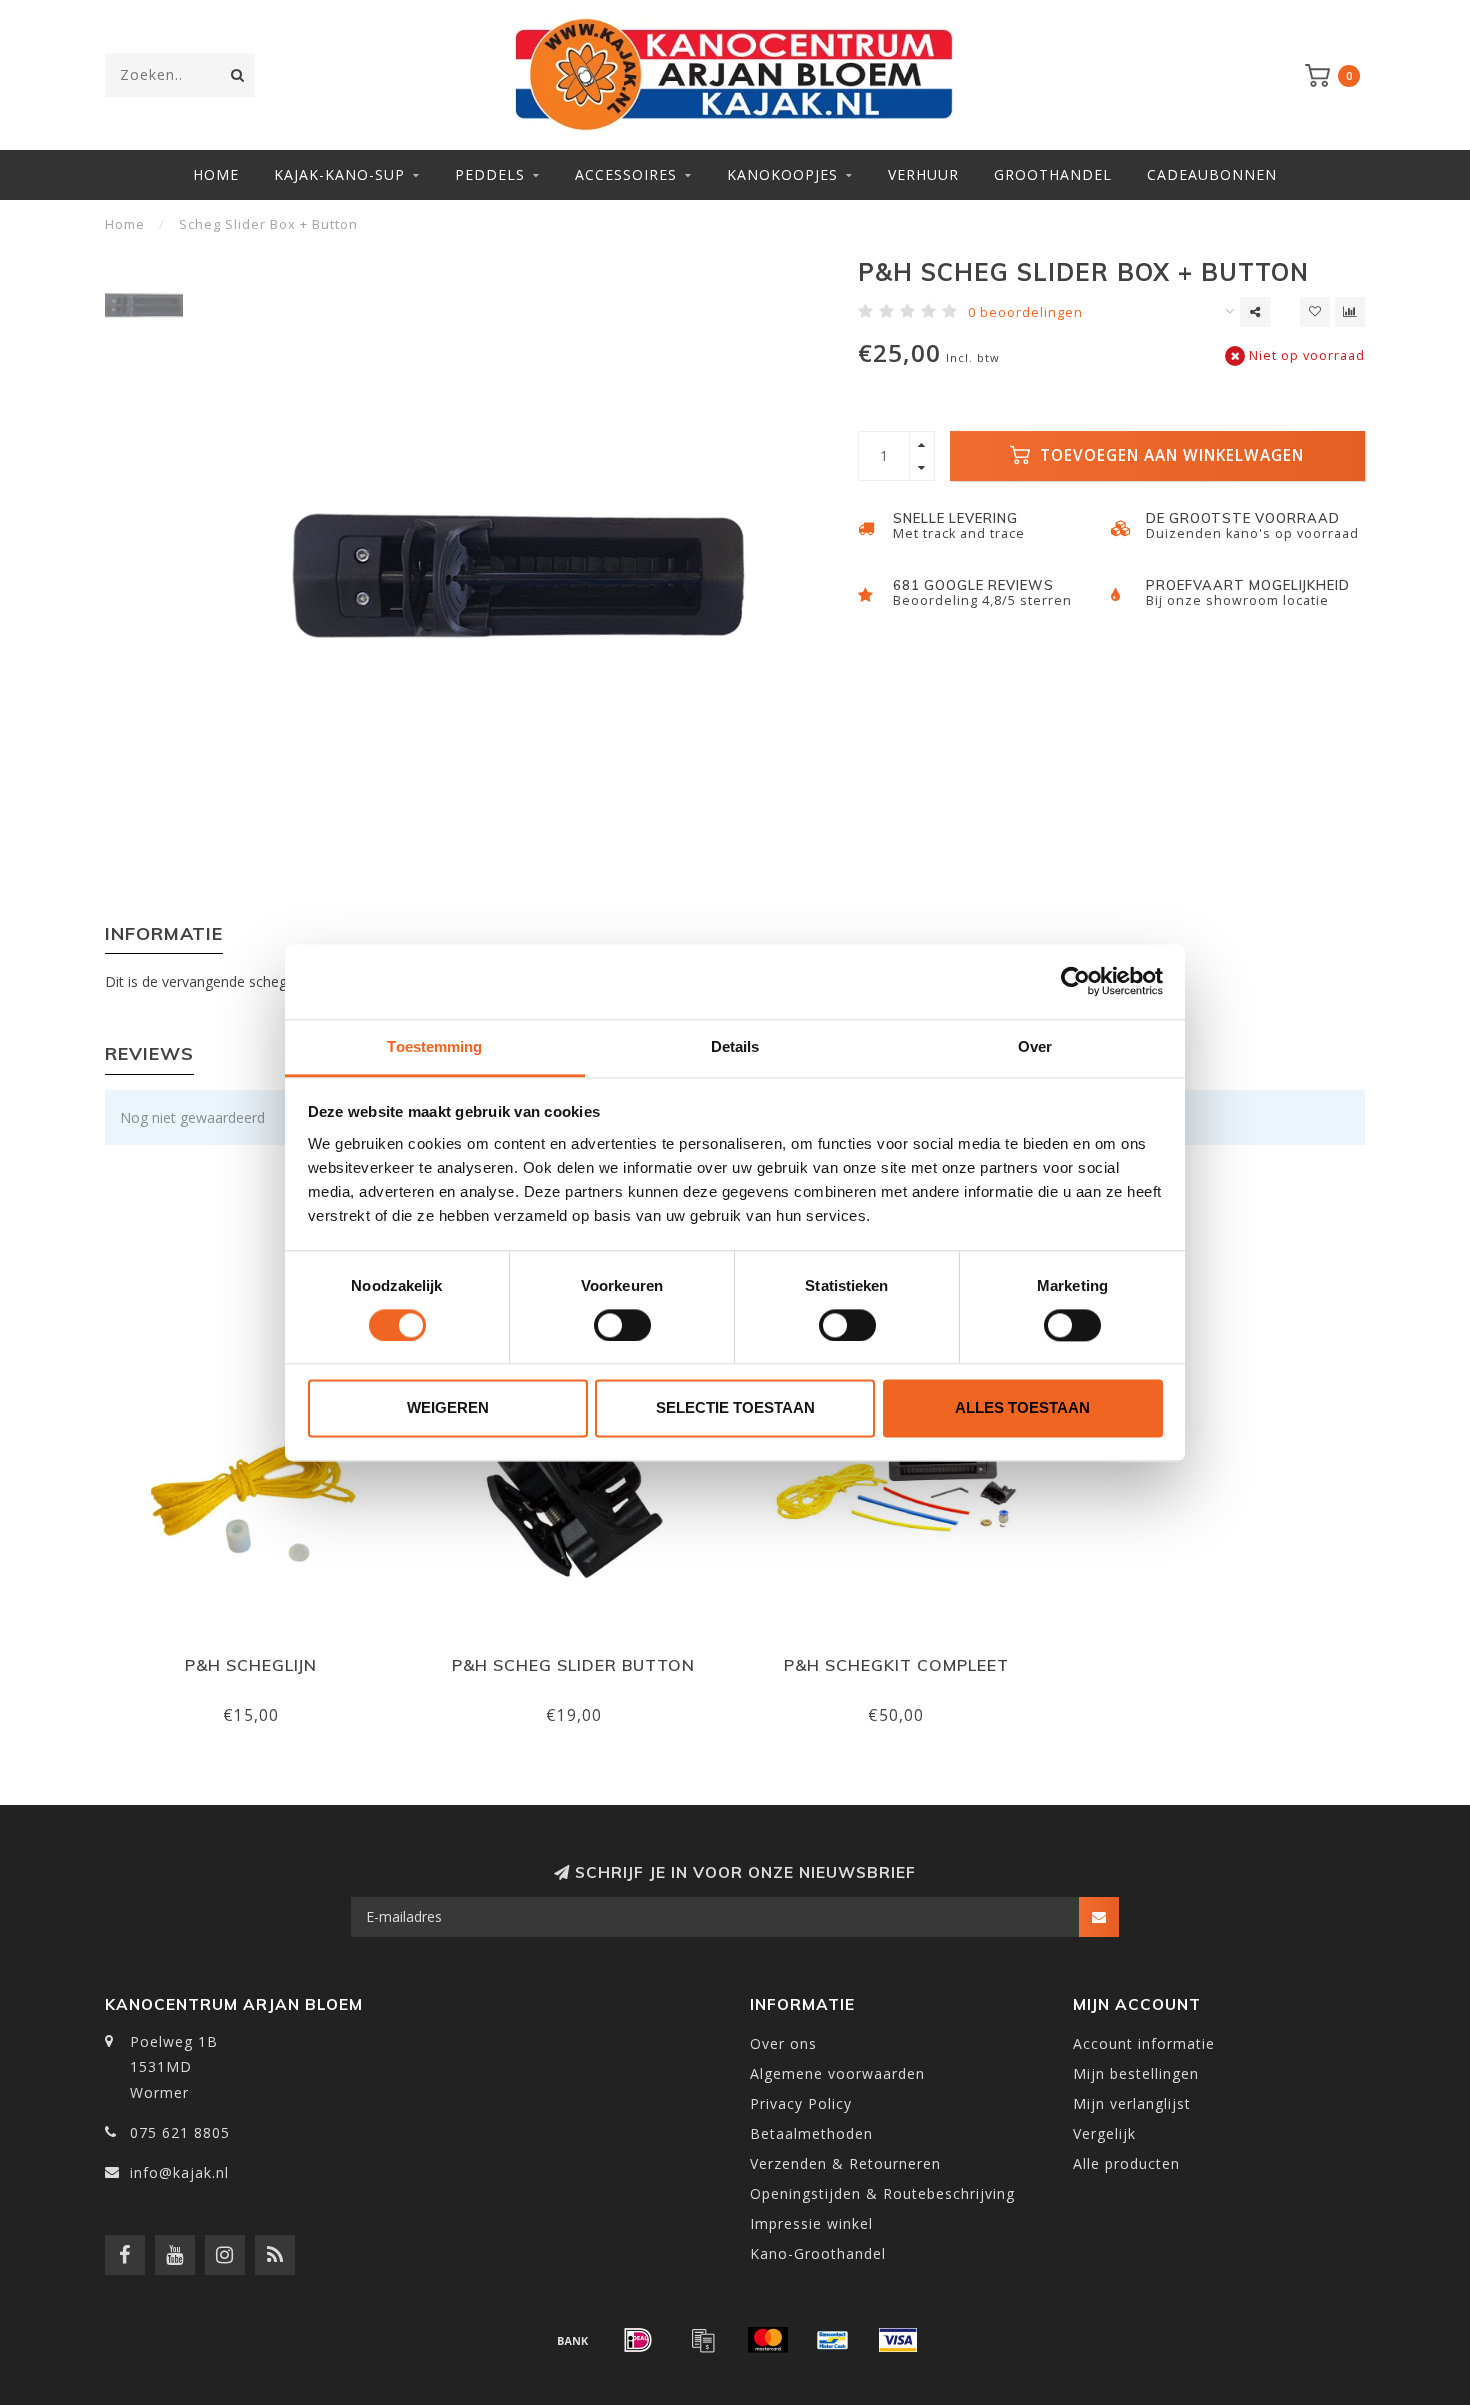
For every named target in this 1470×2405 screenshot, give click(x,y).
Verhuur (923, 174)
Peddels (490, 174)
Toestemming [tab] (434, 1046)
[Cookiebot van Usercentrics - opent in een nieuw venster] (1075, 981)
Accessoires (626, 174)
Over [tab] (1035, 1046)
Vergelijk (1104, 2133)
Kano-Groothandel (818, 2253)
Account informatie (1144, 2043)
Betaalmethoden (811, 2133)
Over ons (783, 2043)
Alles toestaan (1022, 1408)
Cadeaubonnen (1212, 174)
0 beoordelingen (1025, 312)
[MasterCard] (768, 2340)
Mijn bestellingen (1136, 2073)
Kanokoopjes (782, 174)
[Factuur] (703, 2340)
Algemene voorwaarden (837, 2073)
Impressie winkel (811, 2223)
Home (216, 174)
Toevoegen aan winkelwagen (1169, 455)
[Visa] (898, 2340)
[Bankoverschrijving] (573, 2340)
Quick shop (260, 1658)
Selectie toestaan (735, 1408)
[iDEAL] (638, 2340)
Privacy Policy (801, 2103)
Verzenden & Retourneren (845, 2163)
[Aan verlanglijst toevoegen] (1315, 312)
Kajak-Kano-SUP (339, 174)
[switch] (622, 1325)
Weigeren (448, 1408)
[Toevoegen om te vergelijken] (1350, 312)
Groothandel (1053, 174)
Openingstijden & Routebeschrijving (882, 2193)
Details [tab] (735, 1046)
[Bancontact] (833, 2340)
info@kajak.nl (179, 2172)
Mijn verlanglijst (1132, 2103)
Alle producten (1126, 2163)
